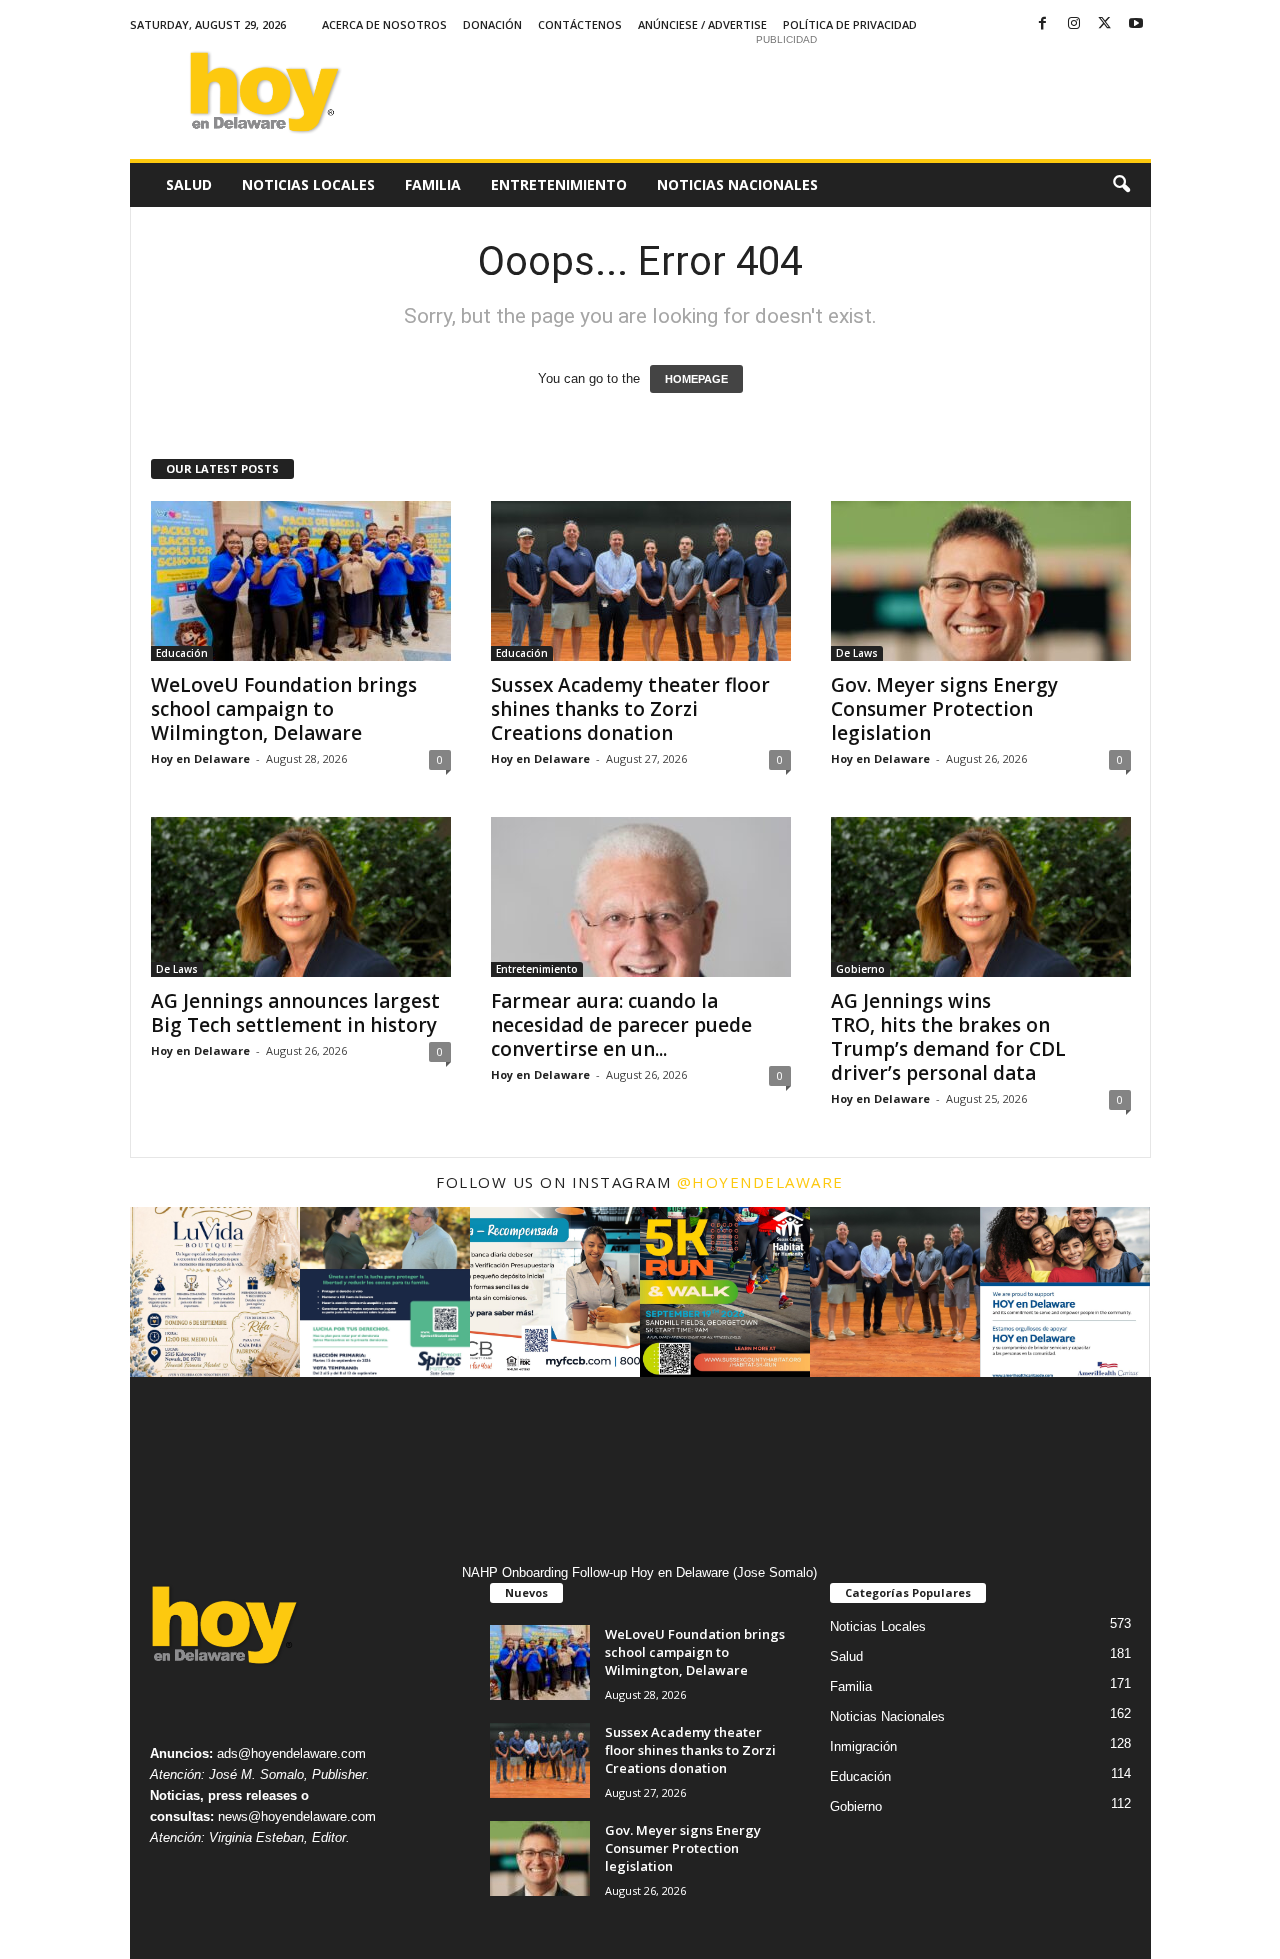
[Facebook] (1043, 24)
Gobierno (860, 969)
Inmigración (863, 1746)
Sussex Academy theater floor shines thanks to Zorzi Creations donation (630, 709)
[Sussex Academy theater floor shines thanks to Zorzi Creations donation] (641, 581)
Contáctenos (580, 24)
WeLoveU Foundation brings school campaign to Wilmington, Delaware (284, 709)
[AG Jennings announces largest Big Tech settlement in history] (301, 897)
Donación (492, 24)
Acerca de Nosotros (384, 24)
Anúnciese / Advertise (702, 24)
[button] (1121, 185)
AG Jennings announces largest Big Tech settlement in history (296, 1013)
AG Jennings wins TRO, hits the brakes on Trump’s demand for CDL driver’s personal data (948, 1037)
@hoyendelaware (760, 1182)
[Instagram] (1074, 24)
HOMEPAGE (696, 379)
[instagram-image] (215, 1292)
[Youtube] (1136, 24)
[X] (1105, 24)
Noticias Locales (308, 184)
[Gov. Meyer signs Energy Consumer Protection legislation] (981, 581)
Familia (433, 184)
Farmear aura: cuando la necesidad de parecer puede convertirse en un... (621, 1025)
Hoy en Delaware (200, 758)
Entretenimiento (559, 184)
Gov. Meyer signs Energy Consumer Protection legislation (944, 709)
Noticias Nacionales (737, 184)
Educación (182, 653)
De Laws (857, 653)
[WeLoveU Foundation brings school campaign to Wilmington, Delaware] (301, 581)
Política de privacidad (850, 24)
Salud (189, 184)
